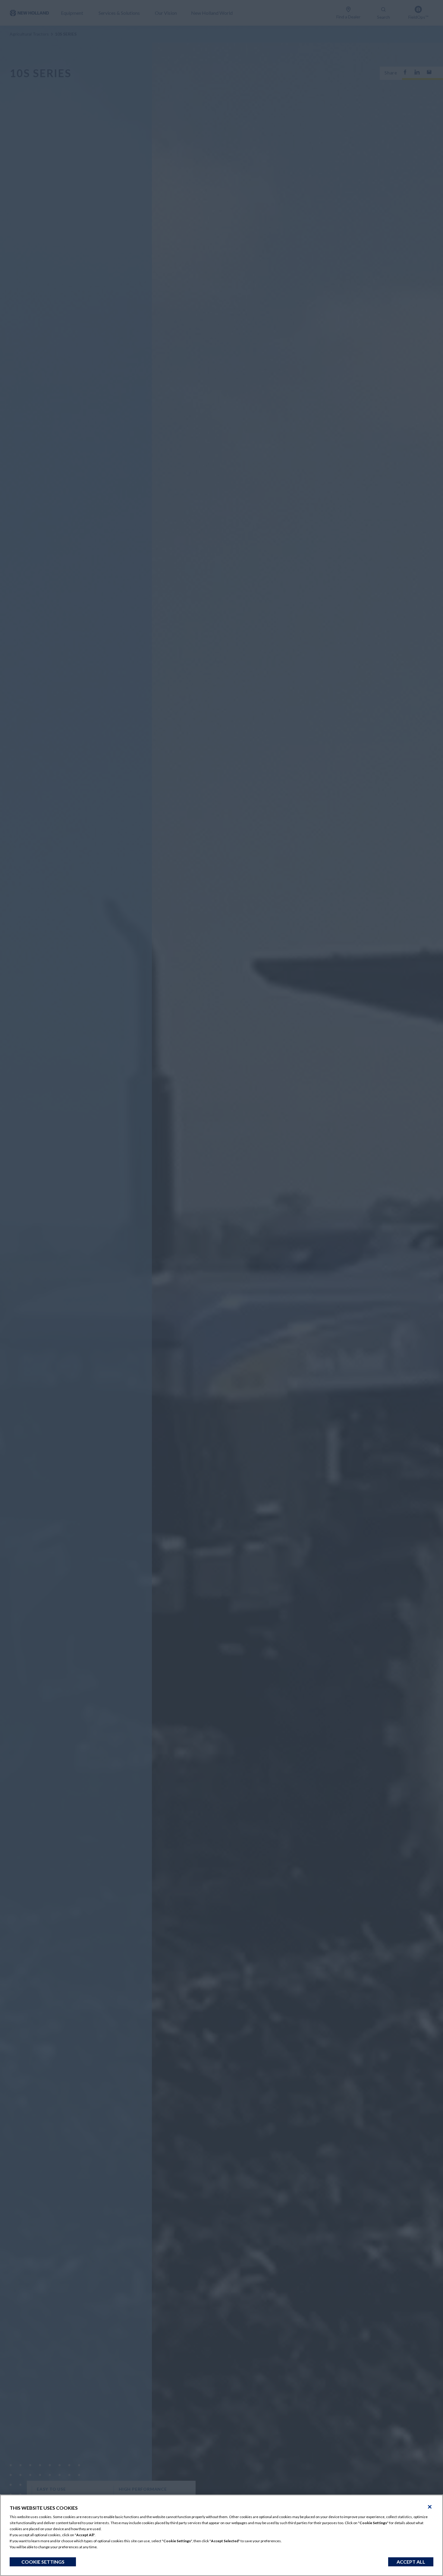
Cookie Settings (43, 2562)
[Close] (430, 2507)
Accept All (411, 2562)
